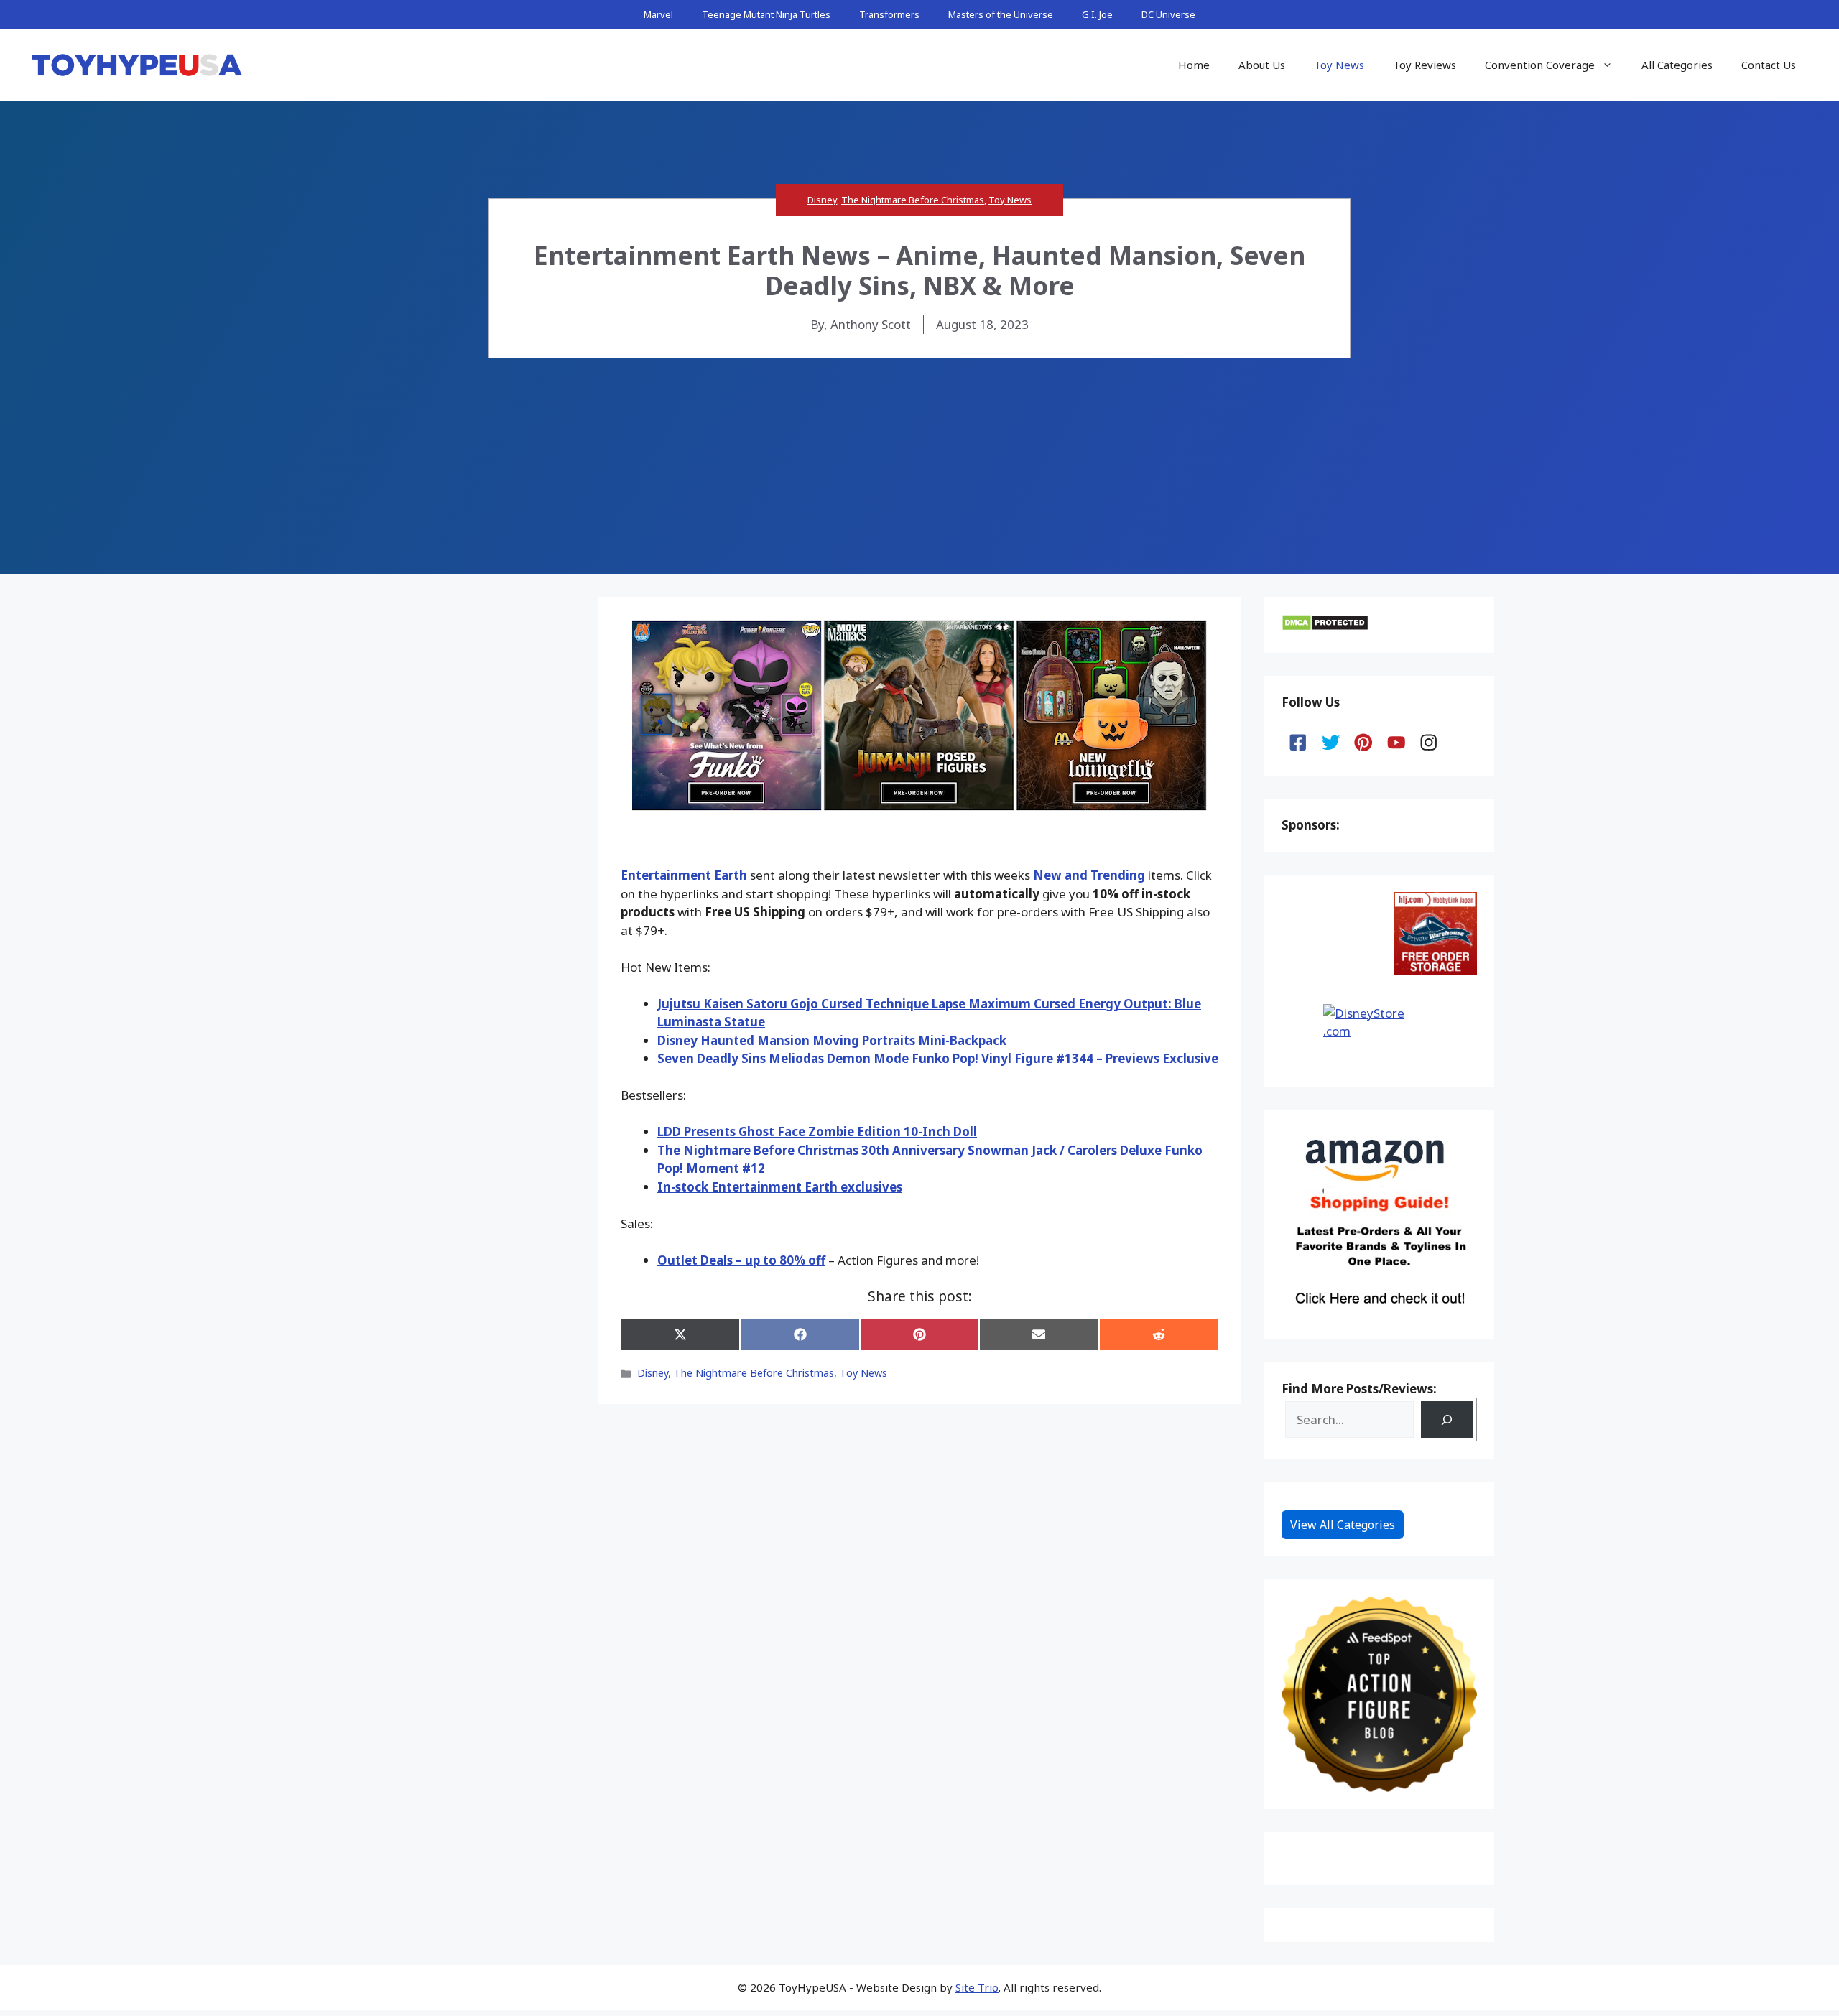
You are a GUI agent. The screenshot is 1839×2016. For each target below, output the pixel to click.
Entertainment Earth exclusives (780, 1187)
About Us (1262, 65)
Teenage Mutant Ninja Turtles (766, 14)
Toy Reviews (1425, 65)
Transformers (889, 14)
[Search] (1447, 1420)
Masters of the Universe (1001, 14)
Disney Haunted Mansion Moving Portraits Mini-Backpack (832, 1040)
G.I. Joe (1097, 14)
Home (1194, 65)
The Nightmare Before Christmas (913, 200)
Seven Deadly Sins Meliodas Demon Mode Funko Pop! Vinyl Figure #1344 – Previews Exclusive (938, 1058)
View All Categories (1343, 1525)
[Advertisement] (919, 466)
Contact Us (1769, 65)
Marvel (658, 14)
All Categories (1677, 65)
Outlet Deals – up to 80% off (741, 1260)
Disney (822, 200)
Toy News (1339, 65)
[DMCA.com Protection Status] (1325, 627)
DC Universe (1168, 14)
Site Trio (977, 1987)
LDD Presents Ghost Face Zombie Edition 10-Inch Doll (817, 1132)
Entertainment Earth (684, 875)
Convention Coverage (1540, 65)
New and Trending (1089, 875)
